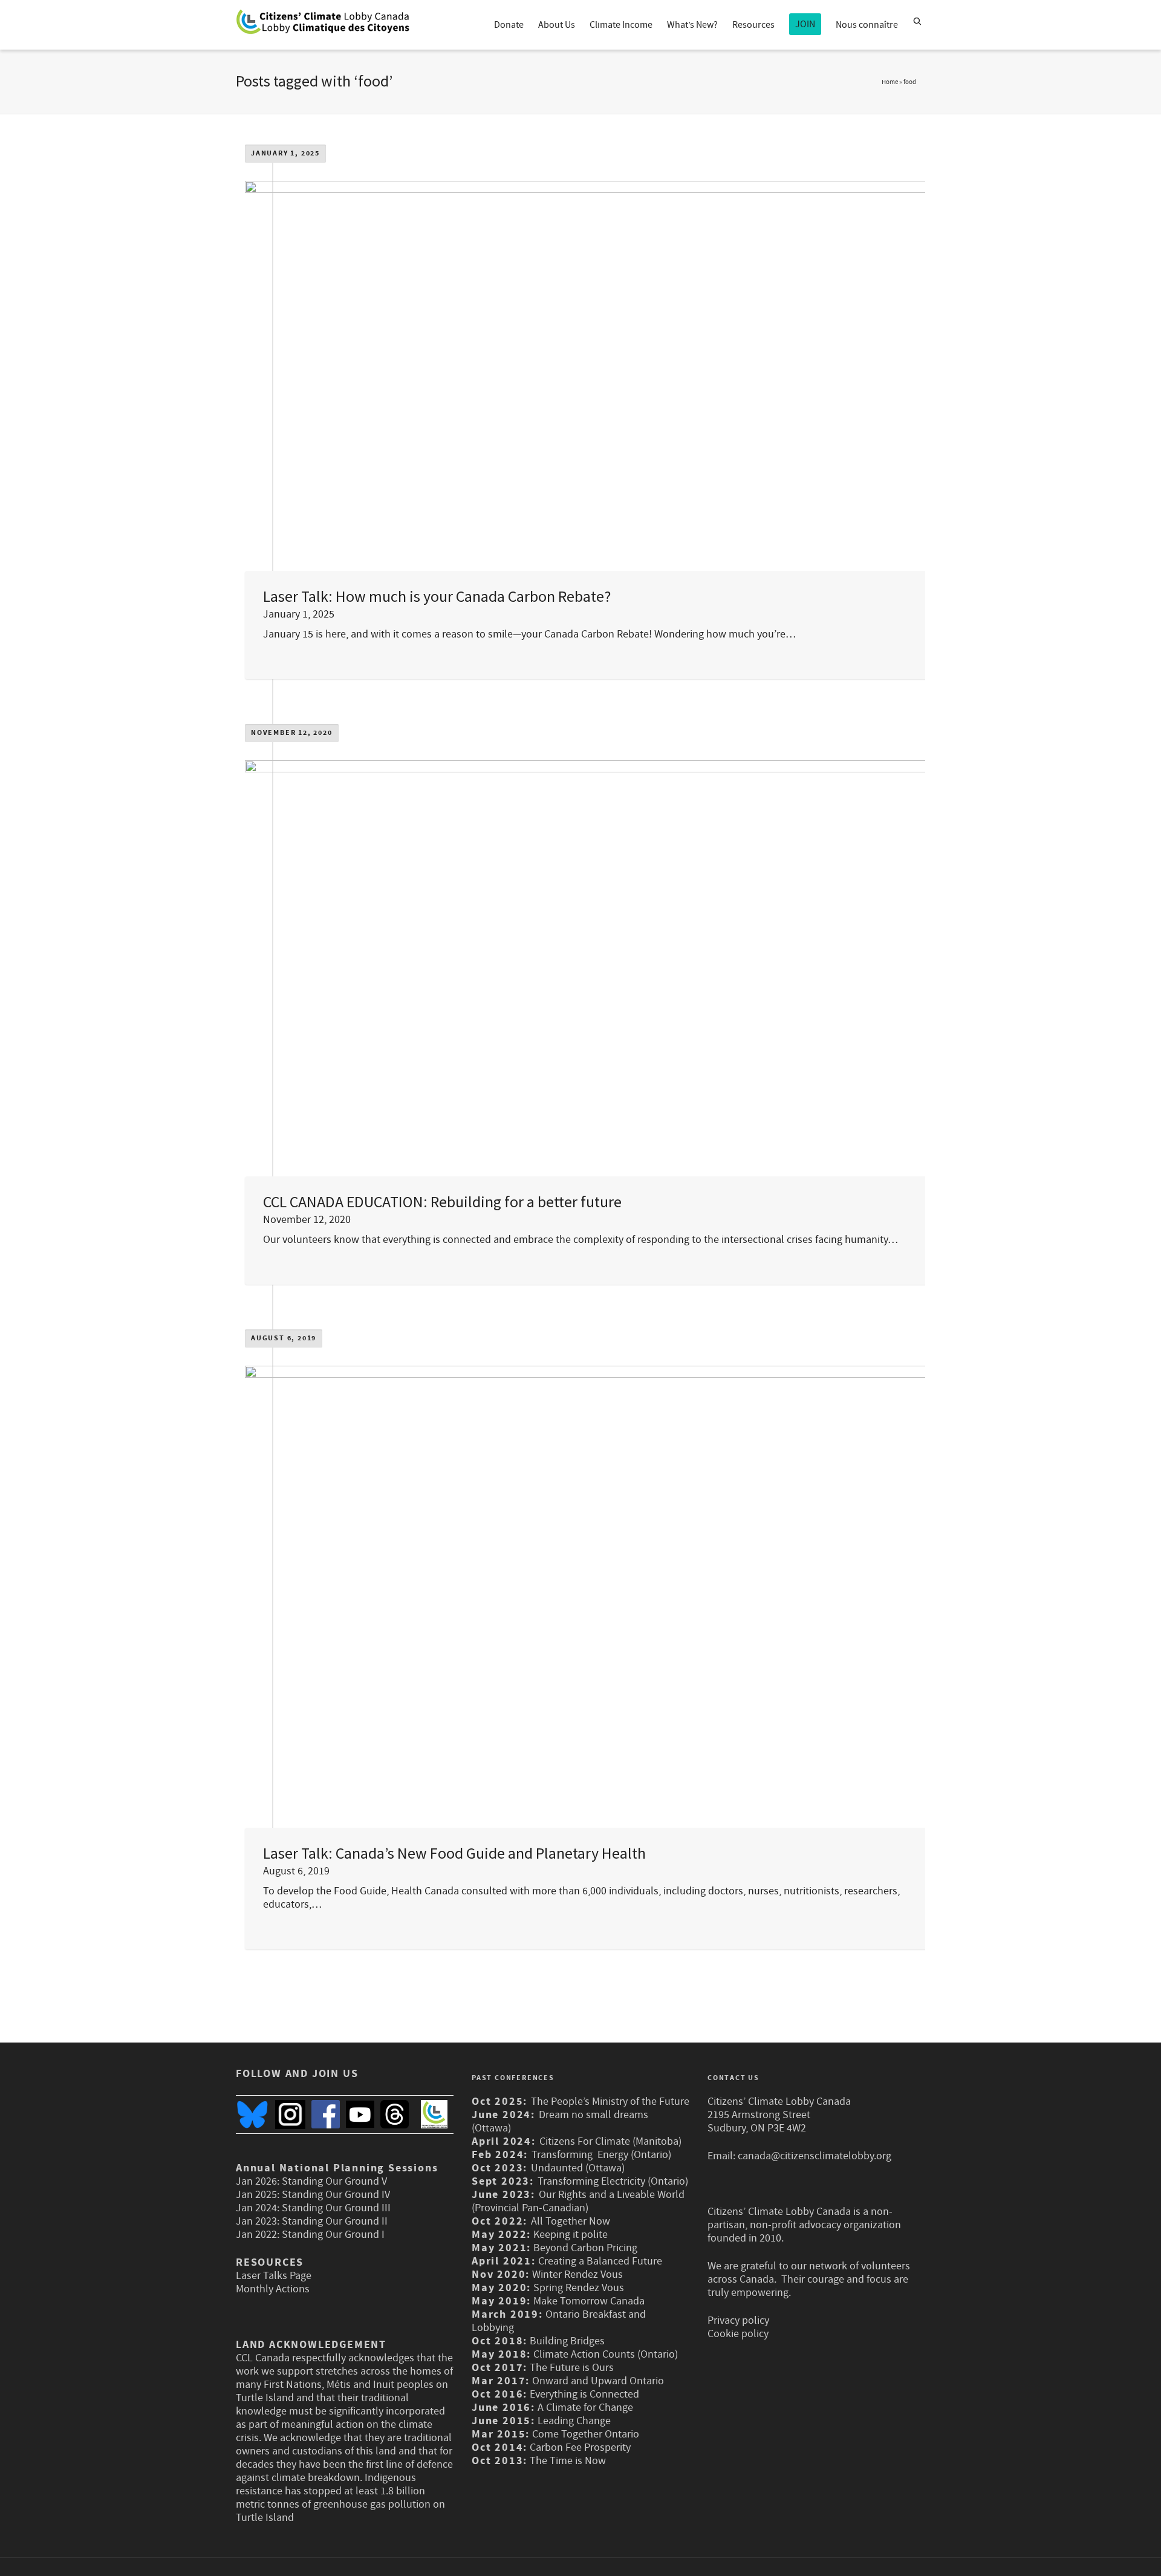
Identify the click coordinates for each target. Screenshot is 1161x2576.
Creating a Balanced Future (600, 2261)
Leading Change (574, 2421)
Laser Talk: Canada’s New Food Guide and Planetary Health (454, 1853)
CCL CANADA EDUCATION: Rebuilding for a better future (442, 1202)
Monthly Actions (273, 2289)
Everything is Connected (584, 2394)
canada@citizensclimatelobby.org (815, 2156)
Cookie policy (738, 2334)
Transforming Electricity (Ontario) (613, 2181)
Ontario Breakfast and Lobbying (559, 2321)
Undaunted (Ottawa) (578, 2168)
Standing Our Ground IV (336, 2195)
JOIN (805, 24)
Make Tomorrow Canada (589, 2301)
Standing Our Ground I (333, 2235)
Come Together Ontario (586, 2434)
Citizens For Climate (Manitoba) (610, 2141)
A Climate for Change (584, 2408)
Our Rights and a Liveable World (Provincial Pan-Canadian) (578, 2201)
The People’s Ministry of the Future (610, 2102)
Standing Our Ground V (334, 2181)
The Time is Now (568, 2461)
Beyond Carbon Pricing (585, 2248)
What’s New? (692, 25)
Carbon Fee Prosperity (580, 2447)
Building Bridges (567, 2341)
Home (890, 82)
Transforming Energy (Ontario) (603, 2155)
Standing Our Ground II (335, 2221)
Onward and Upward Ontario (598, 2381)
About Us (557, 25)
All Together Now (571, 2221)
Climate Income (621, 25)
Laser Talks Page (274, 2276)
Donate (509, 25)
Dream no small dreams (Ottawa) (560, 2121)
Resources (753, 25)
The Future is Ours (572, 2368)
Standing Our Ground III (336, 2208)
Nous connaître (867, 25)
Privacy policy (738, 2320)
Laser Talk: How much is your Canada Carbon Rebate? (437, 596)
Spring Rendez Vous (579, 2288)
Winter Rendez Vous (577, 2274)
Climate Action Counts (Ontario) (606, 2354)
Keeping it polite (569, 2235)
